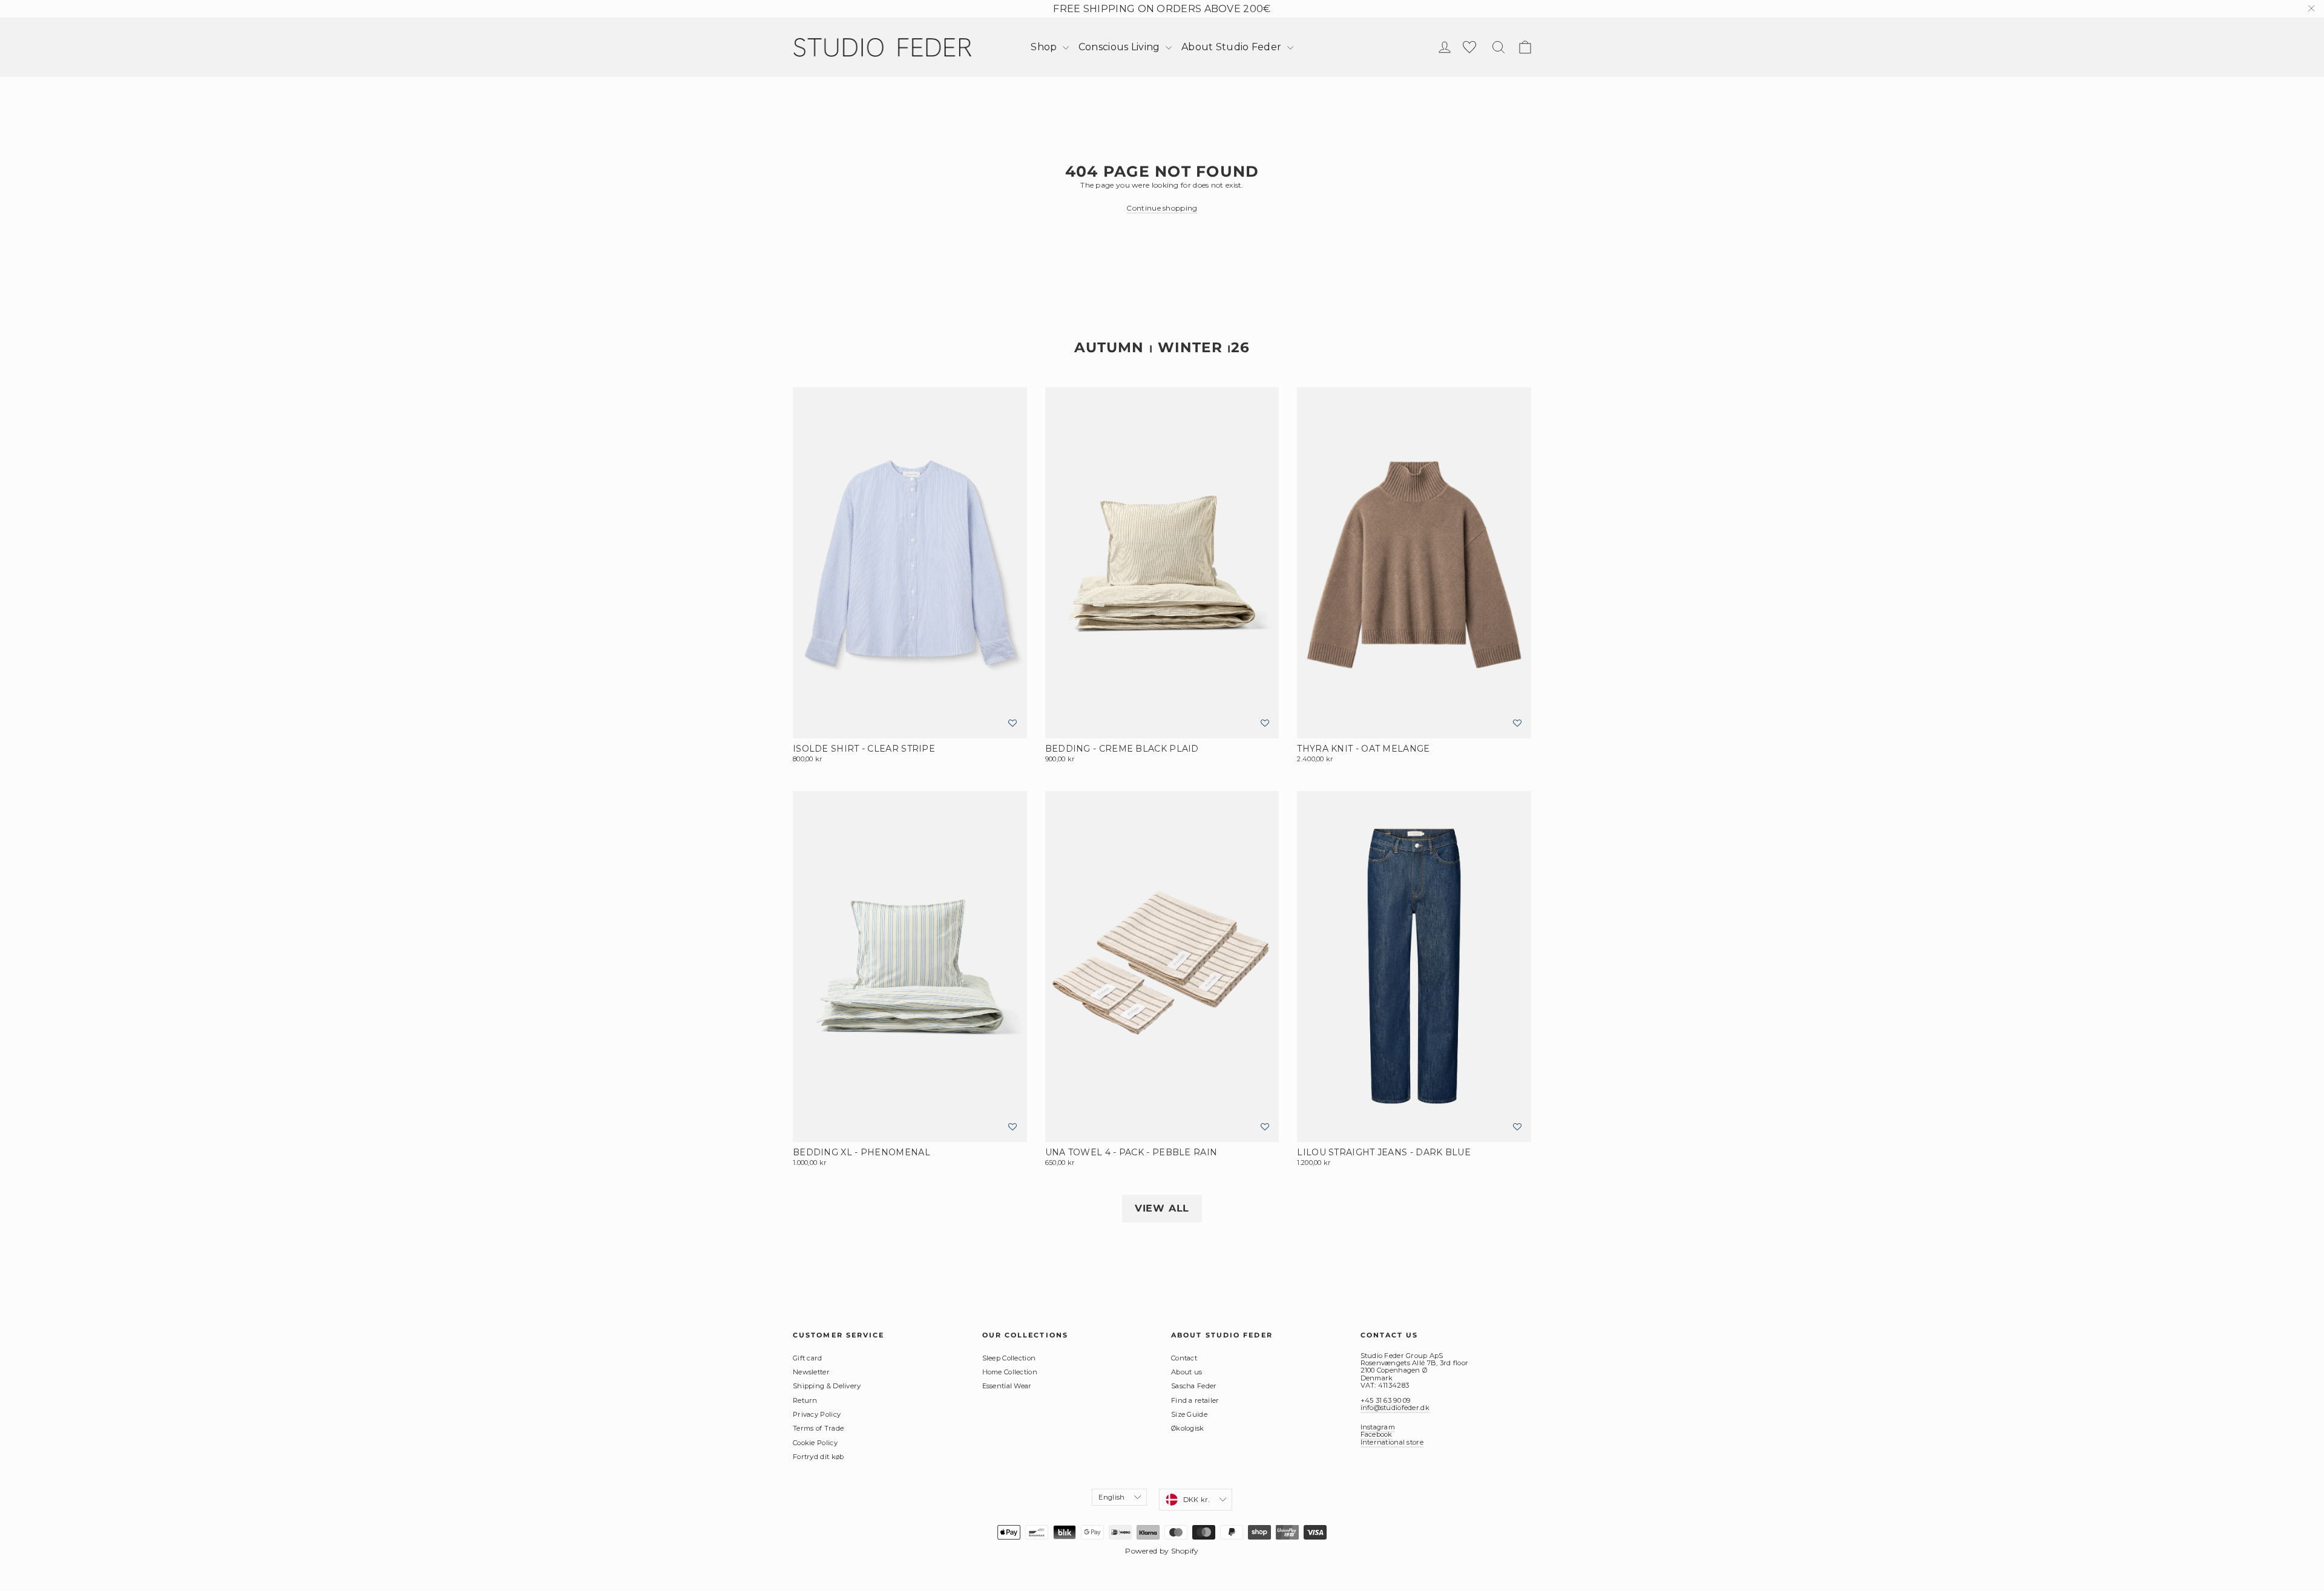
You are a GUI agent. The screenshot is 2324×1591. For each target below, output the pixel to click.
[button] (1013, 723)
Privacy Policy (817, 1414)
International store (1392, 1442)
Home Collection (1010, 1372)
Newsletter (811, 1372)
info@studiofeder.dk (1395, 1408)
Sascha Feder (1194, 1386)
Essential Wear (1007, 1386)
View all (1162, 1208)
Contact (1184, 1358)
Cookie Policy (815, 1443)
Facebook (1377, 1434)
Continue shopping (1162, 208)
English (1111, 1497)
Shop (1045, 47)
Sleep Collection (1009, 1358)
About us (1187, 1372)
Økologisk (1188, 1428)
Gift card (808, 1358)
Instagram (1378, 1427)
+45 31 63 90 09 (1386, 1400)
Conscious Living (1121, 47)
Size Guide (1189, 1414)
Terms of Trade (818, 1428)
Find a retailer (1195, 1400)
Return (805, 1400)
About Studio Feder (1233, 47)
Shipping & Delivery (827, 1386)
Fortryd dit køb (819, 1457)
